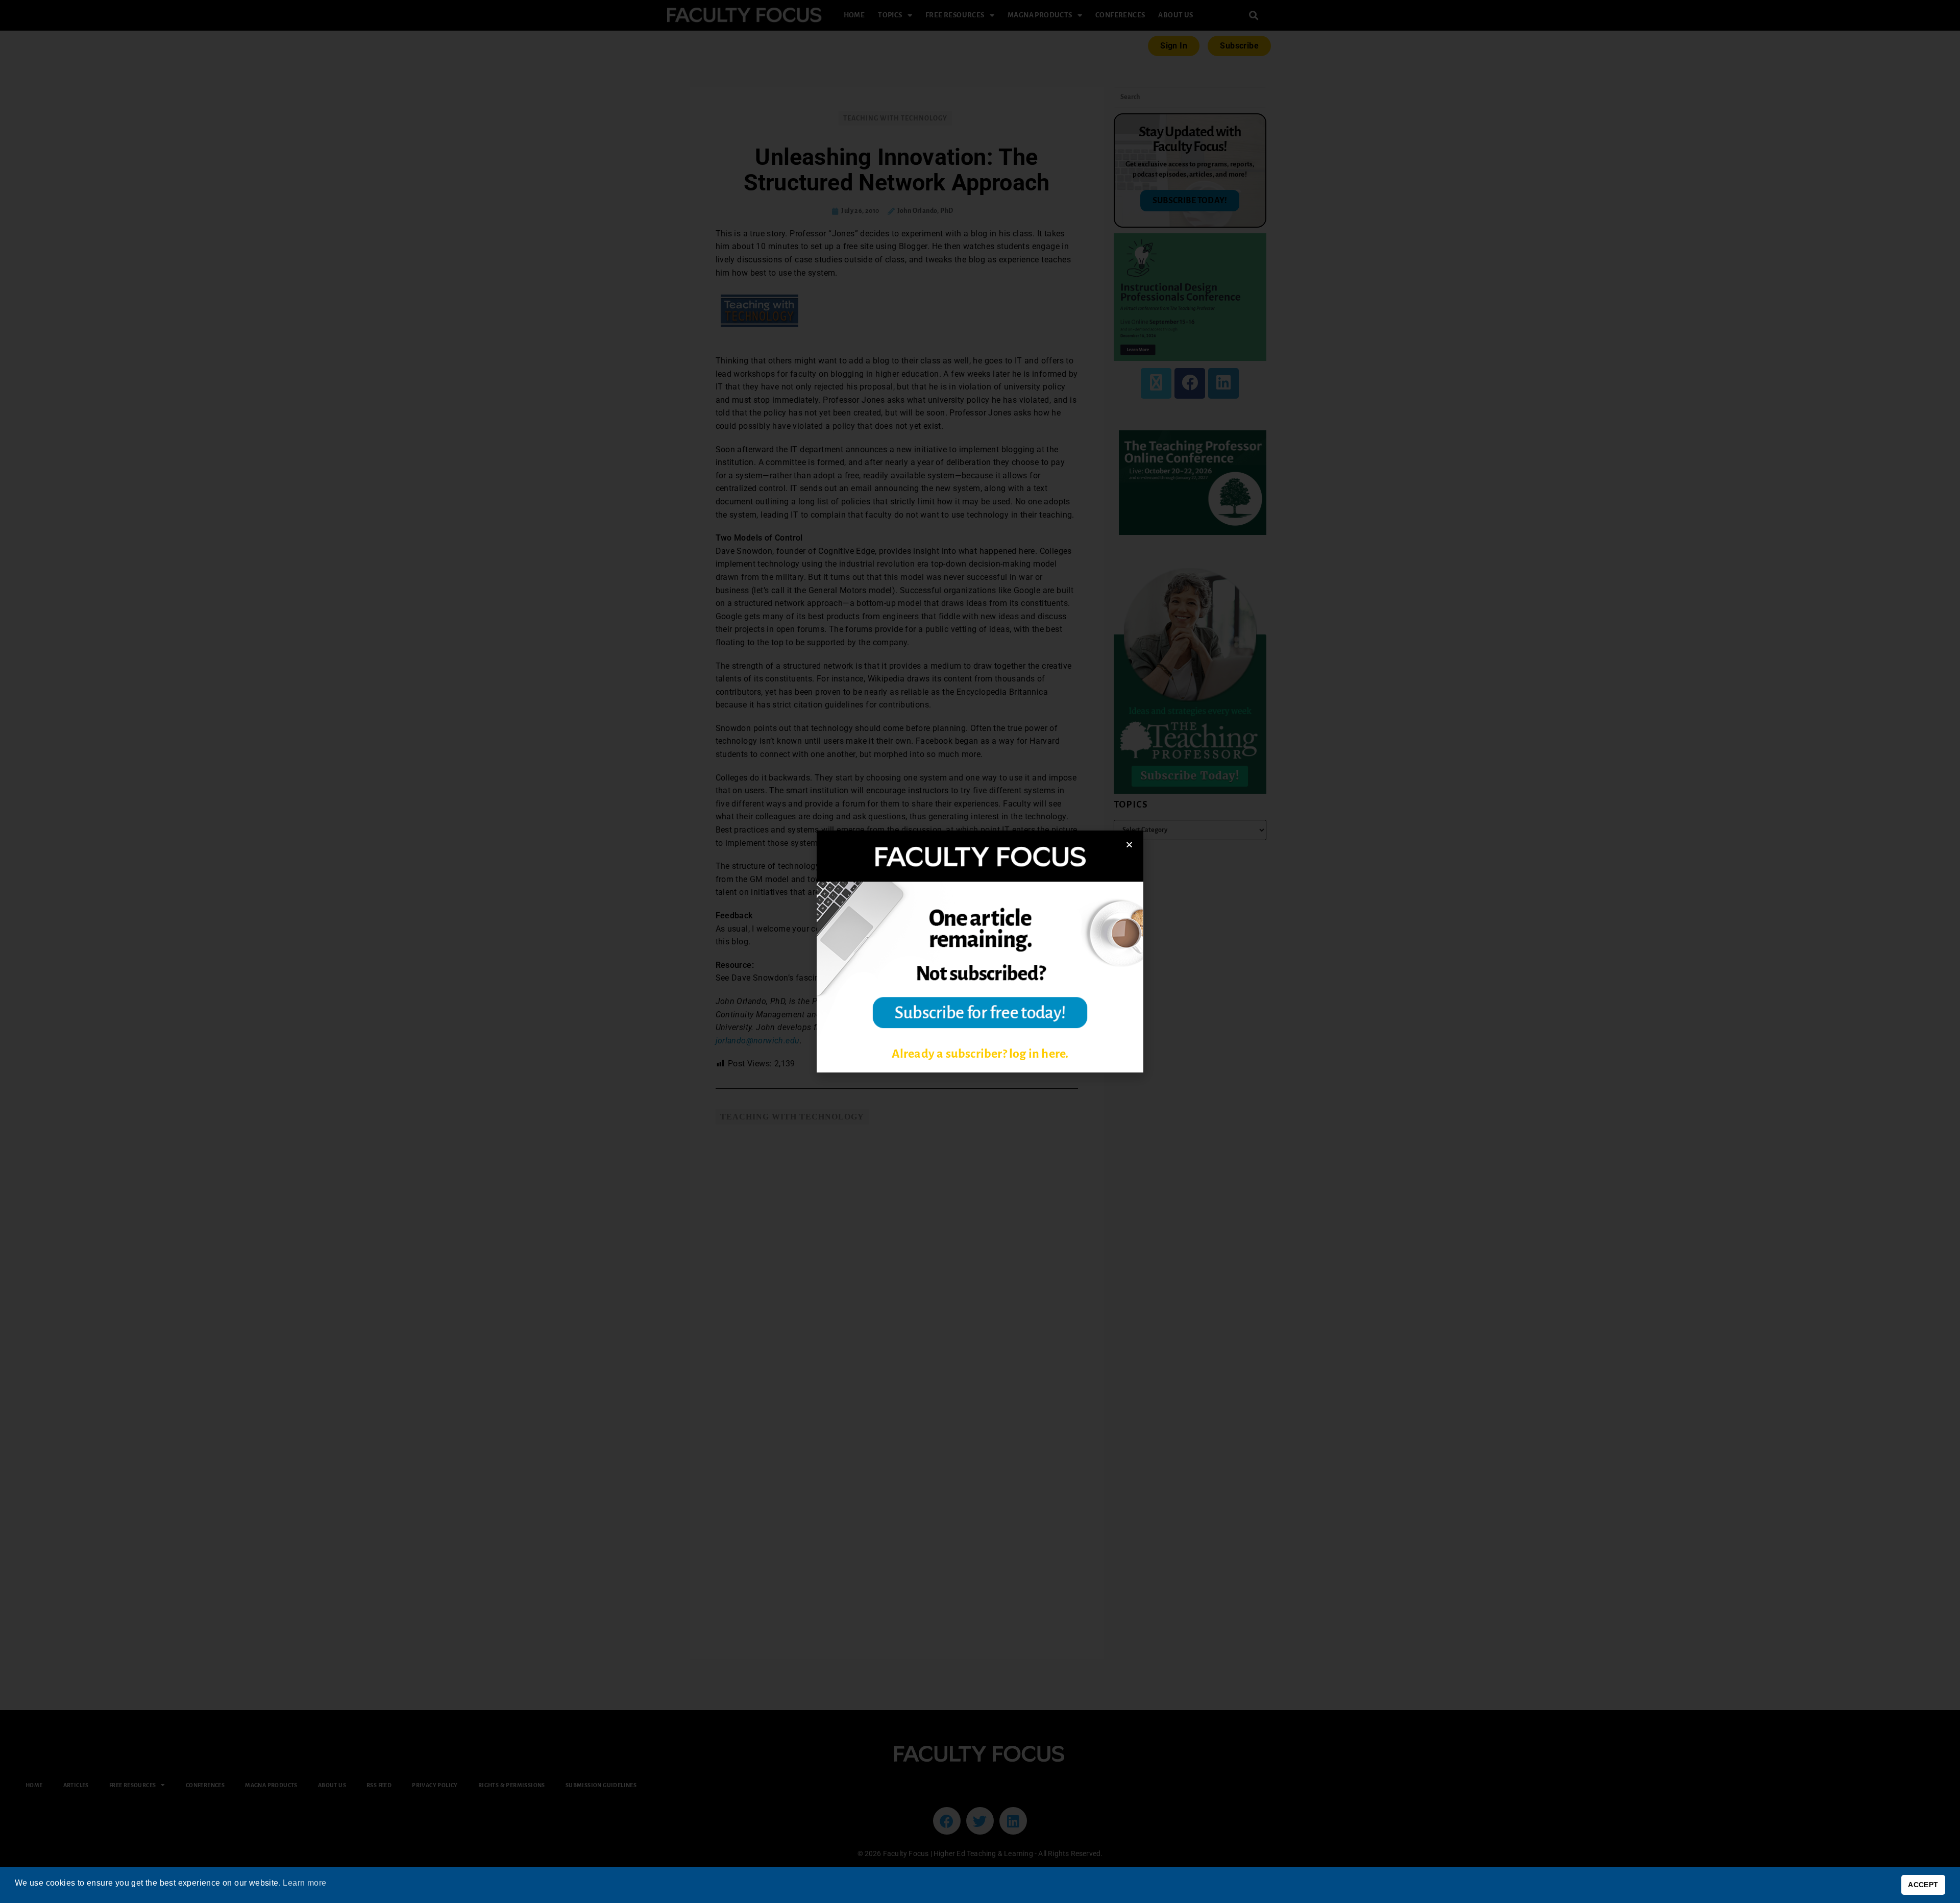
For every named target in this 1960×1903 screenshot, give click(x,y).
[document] (980, 952)
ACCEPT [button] (1923, 1885)
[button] (1129, 845)
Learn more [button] (304, 1883)
